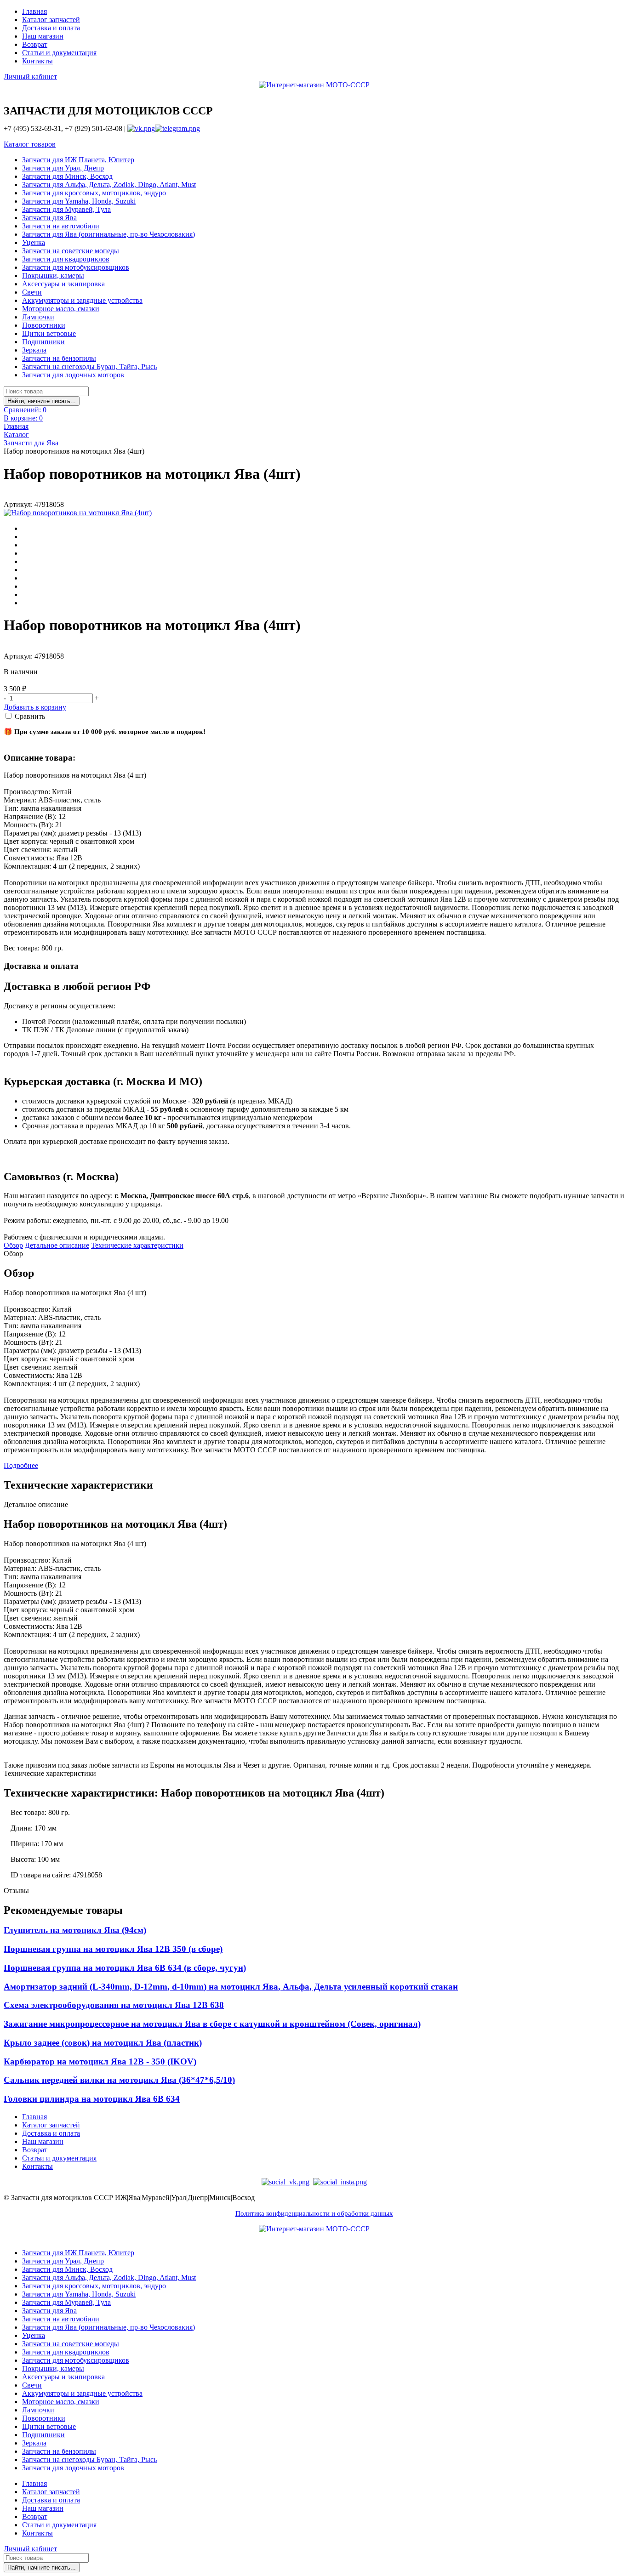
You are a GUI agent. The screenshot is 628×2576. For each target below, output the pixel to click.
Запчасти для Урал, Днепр (63, 168)
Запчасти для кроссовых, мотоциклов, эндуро (94, 193)
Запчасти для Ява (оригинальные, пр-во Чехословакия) (108, 234)
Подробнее (21, 1465)
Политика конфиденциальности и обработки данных (314, 2213)
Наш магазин (43, 36)
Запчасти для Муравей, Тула (66, 209)
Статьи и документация (59, 53)
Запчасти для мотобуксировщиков (76, 267)
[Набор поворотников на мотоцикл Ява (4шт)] (78, 513)
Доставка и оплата (51, 28)
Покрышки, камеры (53, 276)
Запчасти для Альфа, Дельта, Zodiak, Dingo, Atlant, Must (109, 185)
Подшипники (43, 342)
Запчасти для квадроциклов (66, 259)
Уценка (34, 242)
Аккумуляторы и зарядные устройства (82, 300)
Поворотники (44, 325)
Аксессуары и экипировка (63, 284)
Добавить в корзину (35, 707)
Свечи (32, 292)
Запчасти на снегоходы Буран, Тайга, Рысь (89, 367)
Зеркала (34, 350)
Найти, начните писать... (42, 401)
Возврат (35, 44)
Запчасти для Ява (49, 218)
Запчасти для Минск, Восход (67, 176)
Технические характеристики (137, 1245)
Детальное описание (57, 1245)
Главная (34, 11)
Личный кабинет (30, 77)
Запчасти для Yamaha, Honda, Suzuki (79, 201)
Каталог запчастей (51, 20)
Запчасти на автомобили (61, 226)
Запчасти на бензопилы (59, 358)
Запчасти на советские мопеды (71, 251)
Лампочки (38, 317)
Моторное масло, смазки (61, 309)
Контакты (37, 61)
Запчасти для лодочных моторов (73, 375)
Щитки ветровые (49, 333)
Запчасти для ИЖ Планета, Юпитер (78, 160)
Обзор (13, 1245)
